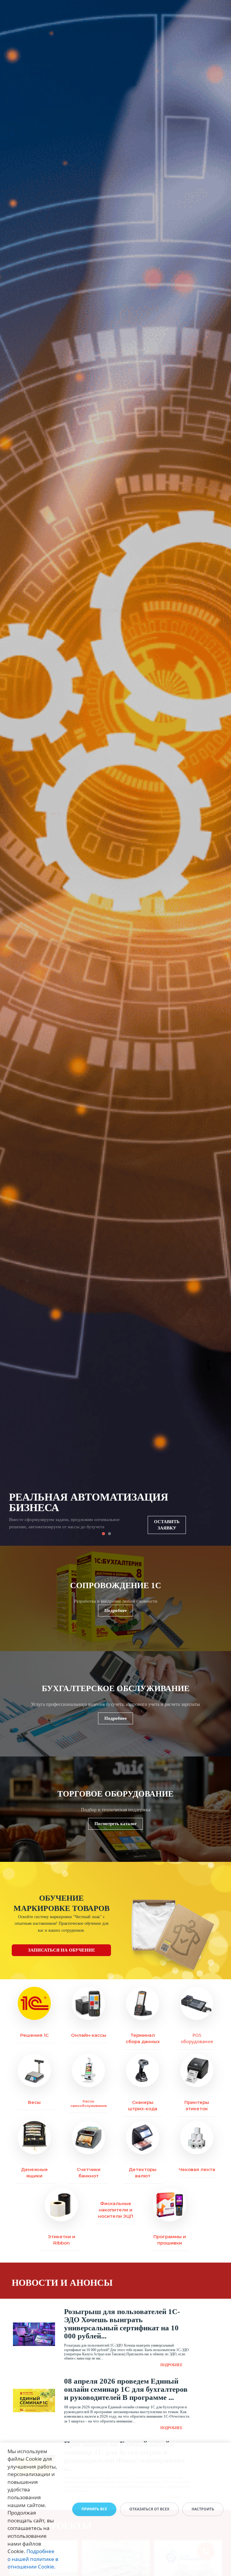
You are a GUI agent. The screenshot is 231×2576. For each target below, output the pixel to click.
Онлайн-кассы (89, 2035)
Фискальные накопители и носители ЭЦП (116, 2210)
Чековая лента (197, 2169)
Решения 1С (34, 2035)
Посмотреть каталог (116, 1824)
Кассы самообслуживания (89, 2103)
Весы (34, 2102)
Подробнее (116, 1610)
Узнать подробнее (168, 1528)
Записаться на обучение (62, 1950)
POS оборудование (197, 2038)
